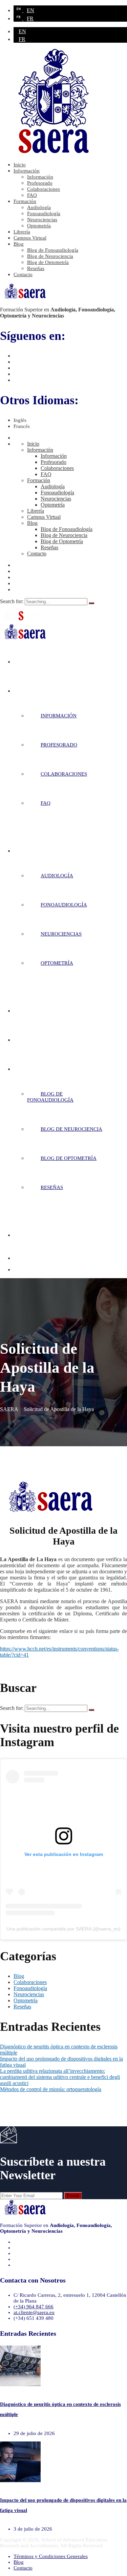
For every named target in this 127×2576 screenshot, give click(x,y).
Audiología (39, 207)
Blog (19, 244)
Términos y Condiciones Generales (51, 2556)
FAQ (32, 195)
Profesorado (40, 183)
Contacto (23, 274)
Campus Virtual (30, 238)
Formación (25, 201)
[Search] (91, 603)
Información (27, 171)
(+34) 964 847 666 (34, 2307)
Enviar (73, 2196)
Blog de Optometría (48, 262)
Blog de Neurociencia (50, 256)
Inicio (20, 165)
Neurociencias (42, 220)
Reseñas (36, 268)
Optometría (39, 226)
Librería (22, 232)
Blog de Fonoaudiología (53, 250)
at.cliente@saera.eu (34, 2312)
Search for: (12, 601)
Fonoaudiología (44, 213)
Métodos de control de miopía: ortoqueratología (51, 2089)
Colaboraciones (44, 189)
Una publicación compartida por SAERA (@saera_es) (63, 1929)
